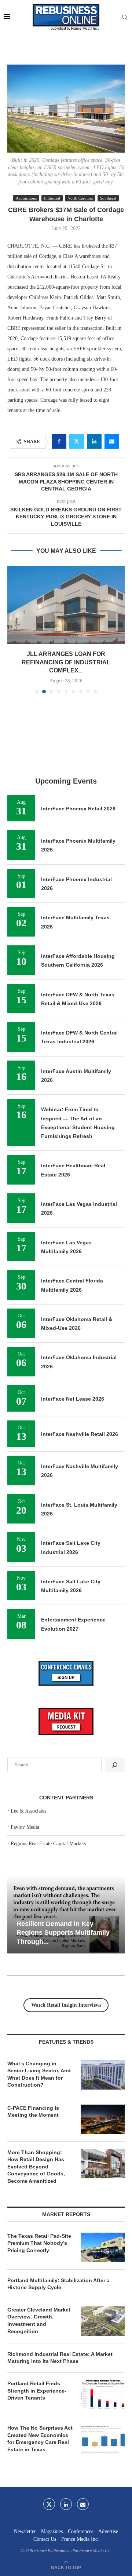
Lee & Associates (28, 1718)
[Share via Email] (112, 441)
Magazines (52, 2439)
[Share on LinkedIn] (94, 441)
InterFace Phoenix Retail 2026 (78, 716)
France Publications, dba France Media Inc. (73, 2458)
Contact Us (45, 2446)
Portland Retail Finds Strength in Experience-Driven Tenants (37, 2298)
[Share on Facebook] (59, 441)
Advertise (108, 2439)
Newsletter (25, 2439)
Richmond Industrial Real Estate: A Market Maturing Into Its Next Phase (60, 2265)
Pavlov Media (25, 1734)
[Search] (125, 18)
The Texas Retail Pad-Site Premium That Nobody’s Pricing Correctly (39, 2150)
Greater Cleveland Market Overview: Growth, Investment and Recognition (39, 2228)
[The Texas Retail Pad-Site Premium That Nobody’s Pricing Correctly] (103, 2154)
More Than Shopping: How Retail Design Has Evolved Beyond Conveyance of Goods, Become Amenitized (36, 2074)
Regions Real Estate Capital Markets (48, 1751)
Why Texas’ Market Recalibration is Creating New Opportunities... (70, 1840)
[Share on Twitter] (77, 441)
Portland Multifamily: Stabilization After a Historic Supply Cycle (58, 2191)
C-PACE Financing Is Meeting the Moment (33, 2019)
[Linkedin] (66, 2411)
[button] (14, 583)
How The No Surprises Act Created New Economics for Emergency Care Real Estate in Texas (40, 2346)
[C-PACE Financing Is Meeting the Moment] (103, 2026)
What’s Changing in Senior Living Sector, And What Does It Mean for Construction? (39, 1982)
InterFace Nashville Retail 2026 (80, 1341)
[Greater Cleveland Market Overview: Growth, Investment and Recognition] (103, 2228)
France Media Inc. (80, 2446)
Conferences (80, 2439)
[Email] (83, 2411)
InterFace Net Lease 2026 (73, 1306)
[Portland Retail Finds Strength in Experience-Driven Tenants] (103, 2302)
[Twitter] (49, 2411)
